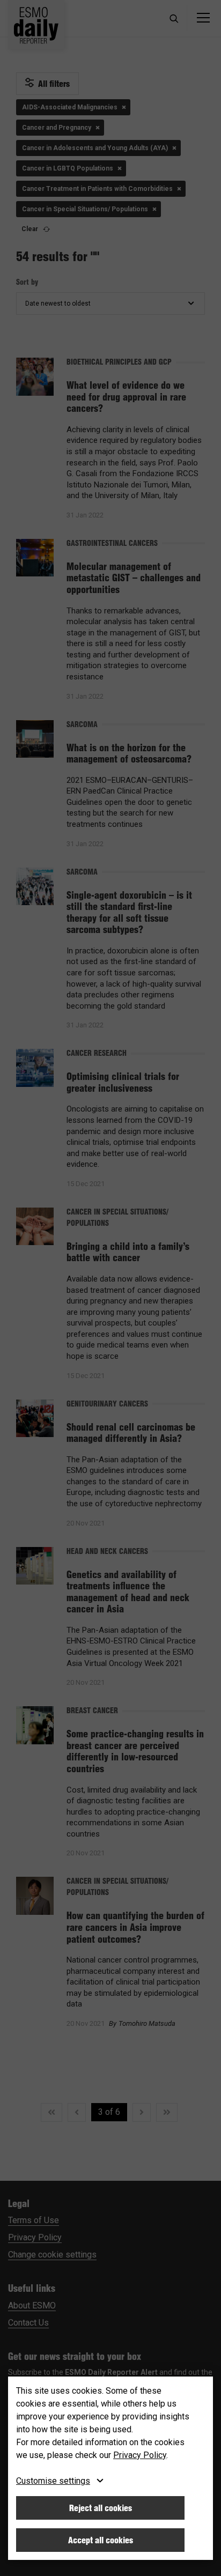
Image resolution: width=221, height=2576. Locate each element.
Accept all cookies (101, 2540)
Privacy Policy (140, 2455)
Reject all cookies (101, 2508)
